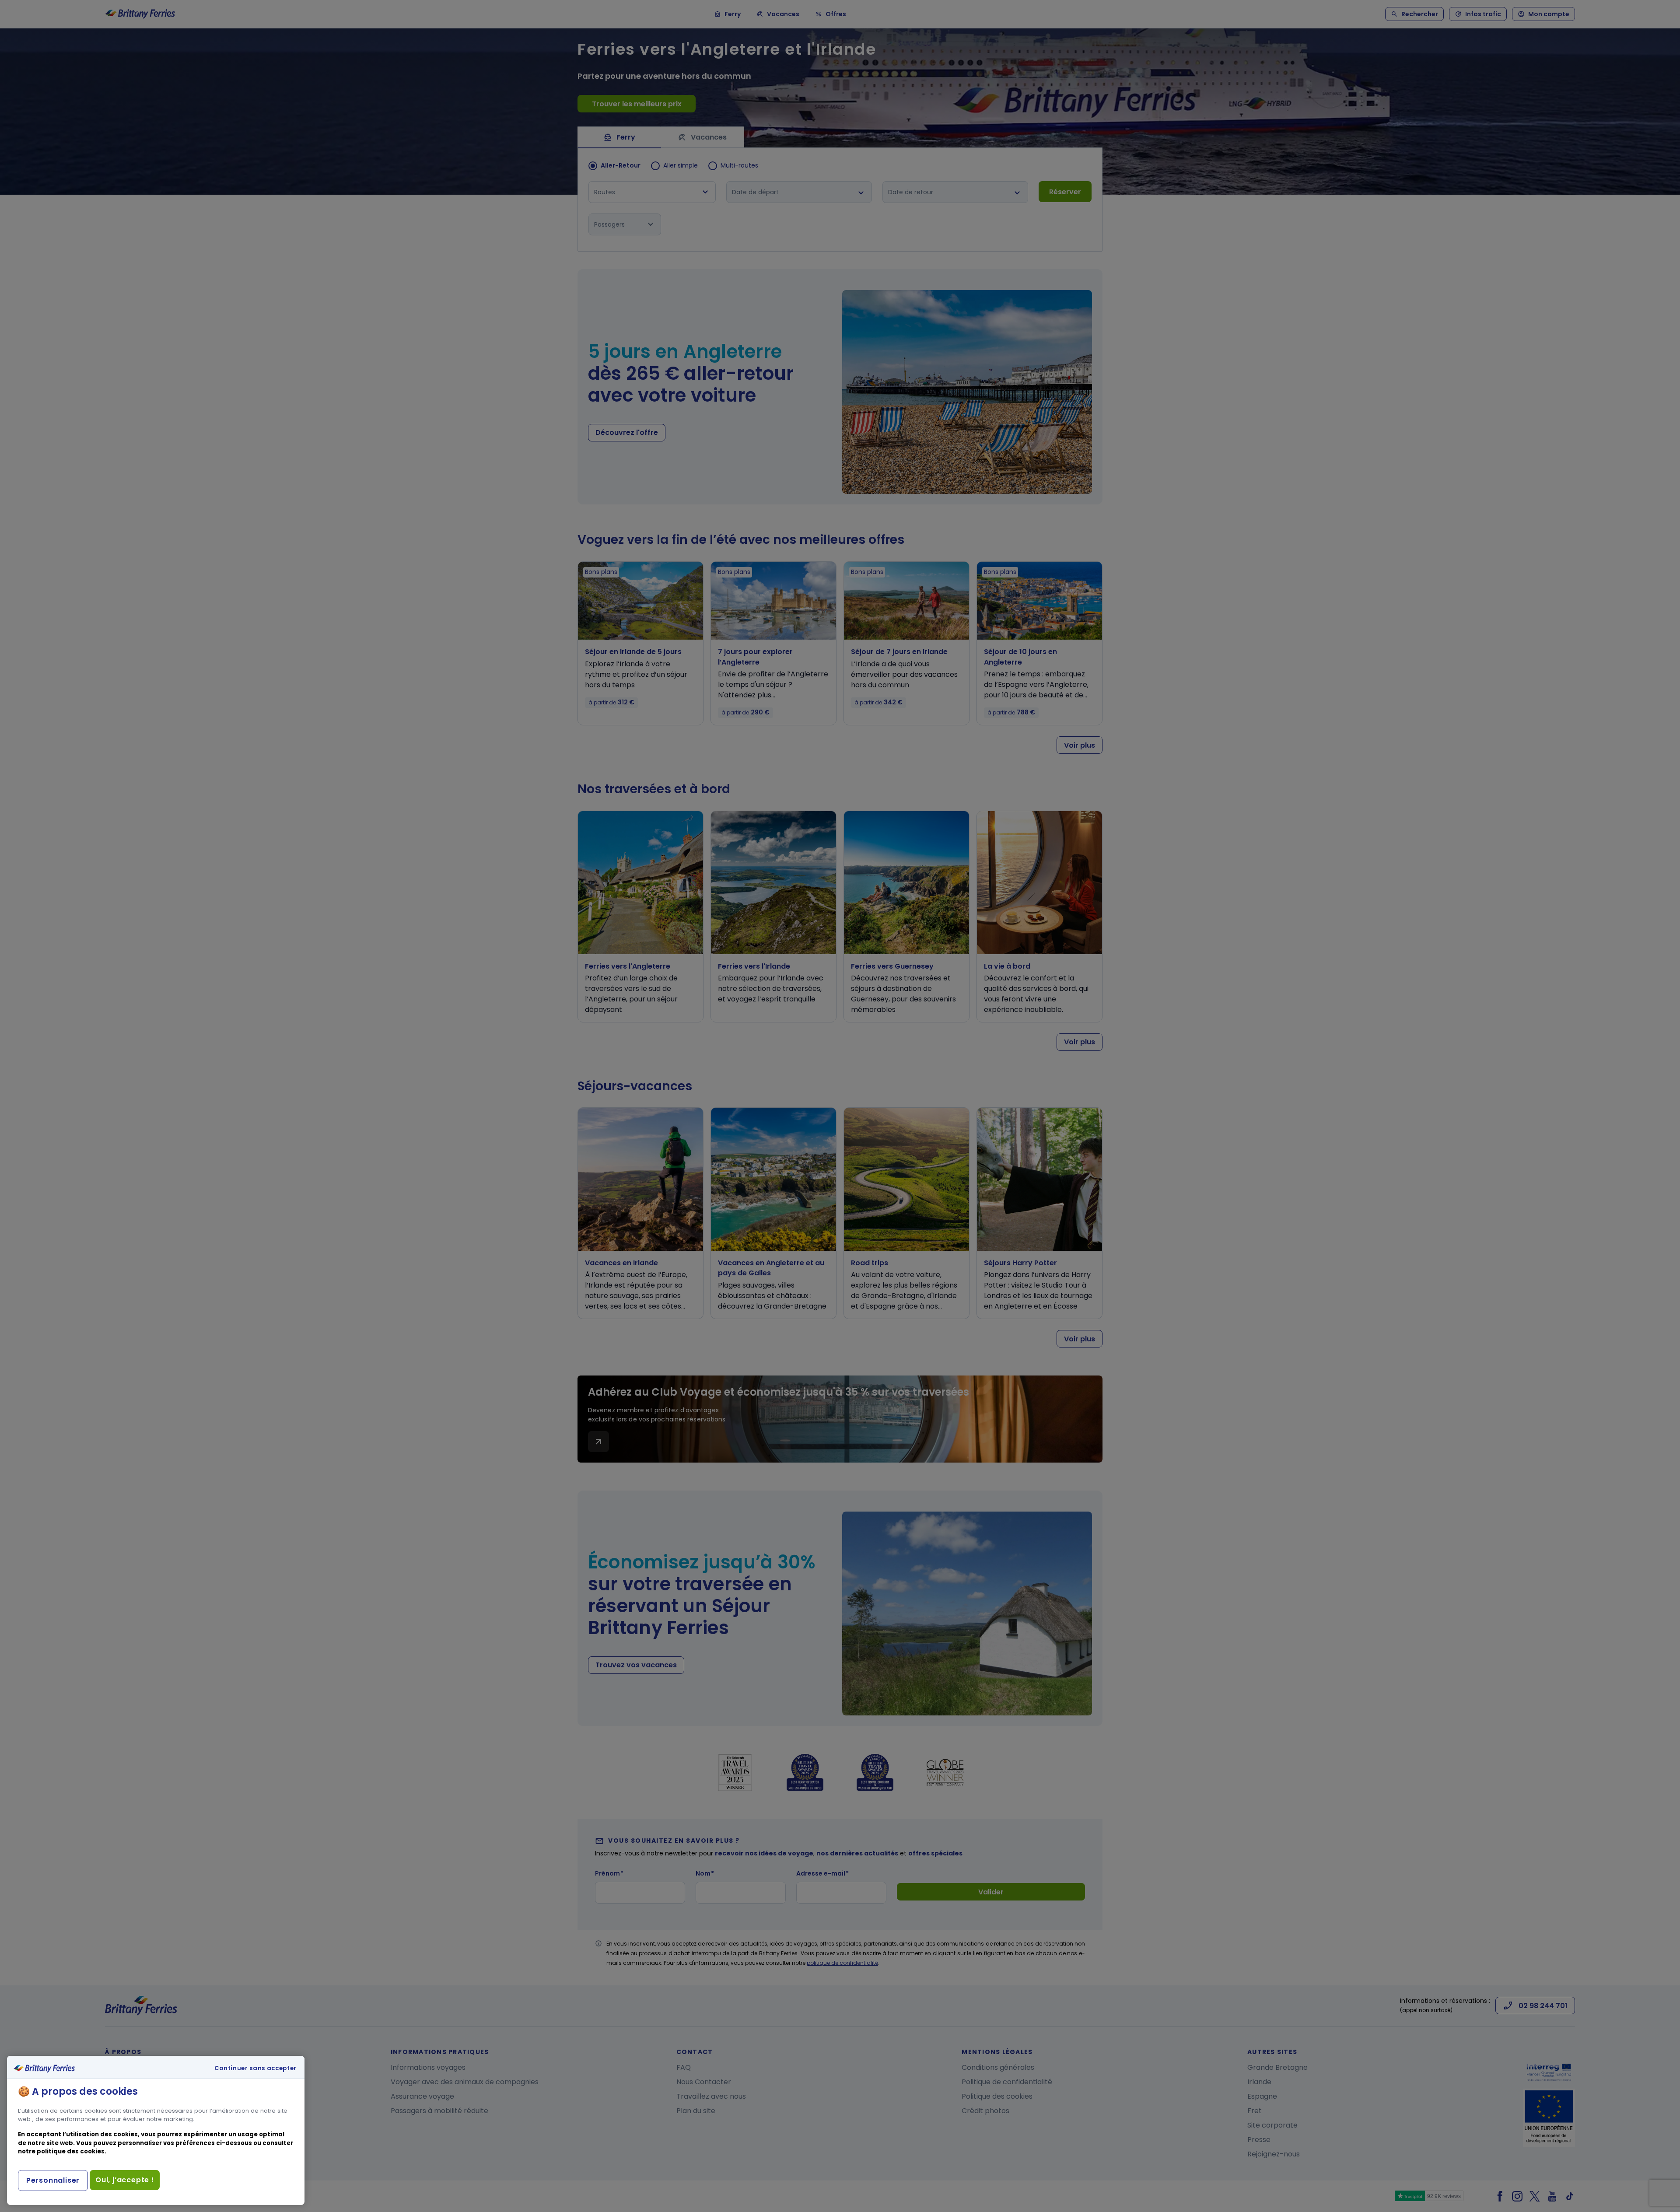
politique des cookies (71, 2151)
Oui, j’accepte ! (125, 2180)
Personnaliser (53, 2180)
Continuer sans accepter (255, 2068)
